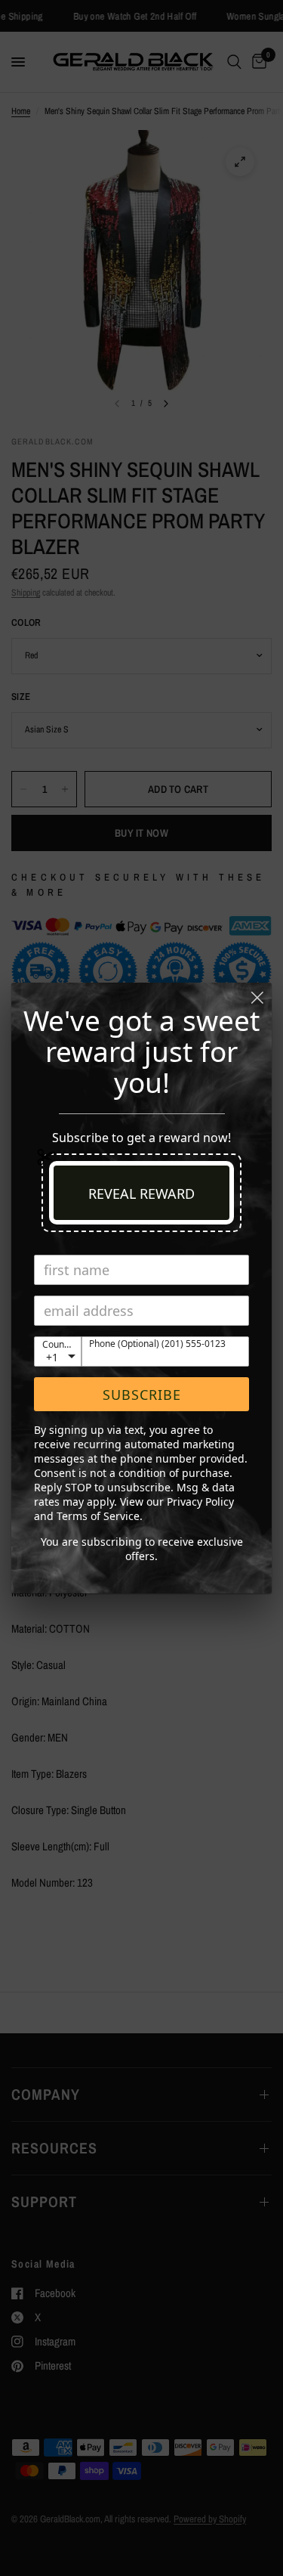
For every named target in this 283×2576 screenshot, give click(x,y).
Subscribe (142, 1395)
